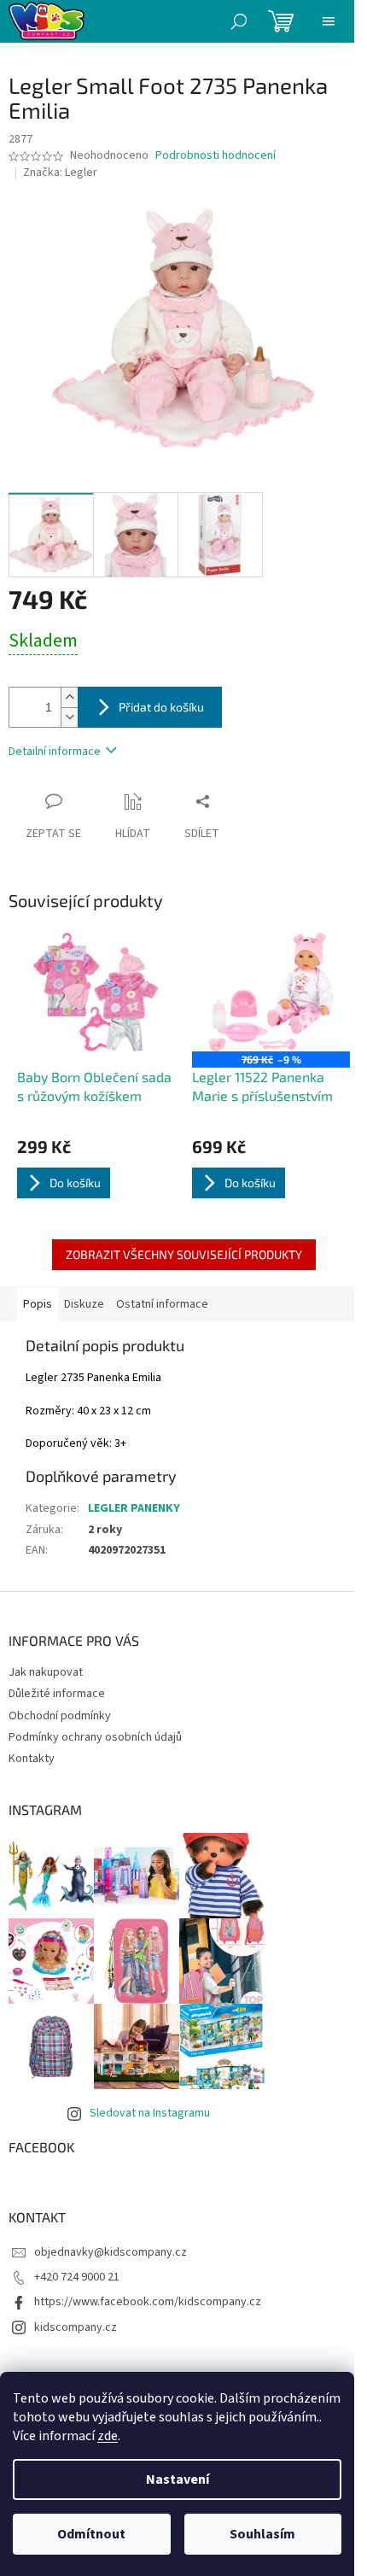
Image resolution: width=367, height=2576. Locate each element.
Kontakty (32, 1759)
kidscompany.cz (76, 2327)
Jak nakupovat (46, 1672)
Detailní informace (55, 752)
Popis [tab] (38, 1304)
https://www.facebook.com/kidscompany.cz (148, 2302)
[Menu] (329, 21)
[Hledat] (239, 21)
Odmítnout (91, 2534)
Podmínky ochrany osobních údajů (95, 1737)
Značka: (60, 173)
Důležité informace (57, 1694)
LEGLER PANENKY (134, 1508)
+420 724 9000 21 (77, 2277)
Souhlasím (262, 2534)
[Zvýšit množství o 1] (69, 697)
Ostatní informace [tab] (162, 1304)
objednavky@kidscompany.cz (111, 2252)
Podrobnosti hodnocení (216, 156)
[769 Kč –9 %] (271, 992)
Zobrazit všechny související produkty (184, 1254)
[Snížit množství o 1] (69, 717)
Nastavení (178, 2479)
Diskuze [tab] (84, 1304)
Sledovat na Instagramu (150, 2113)
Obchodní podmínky (60, 1716)
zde (108, 2436)
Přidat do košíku (161, 707)
